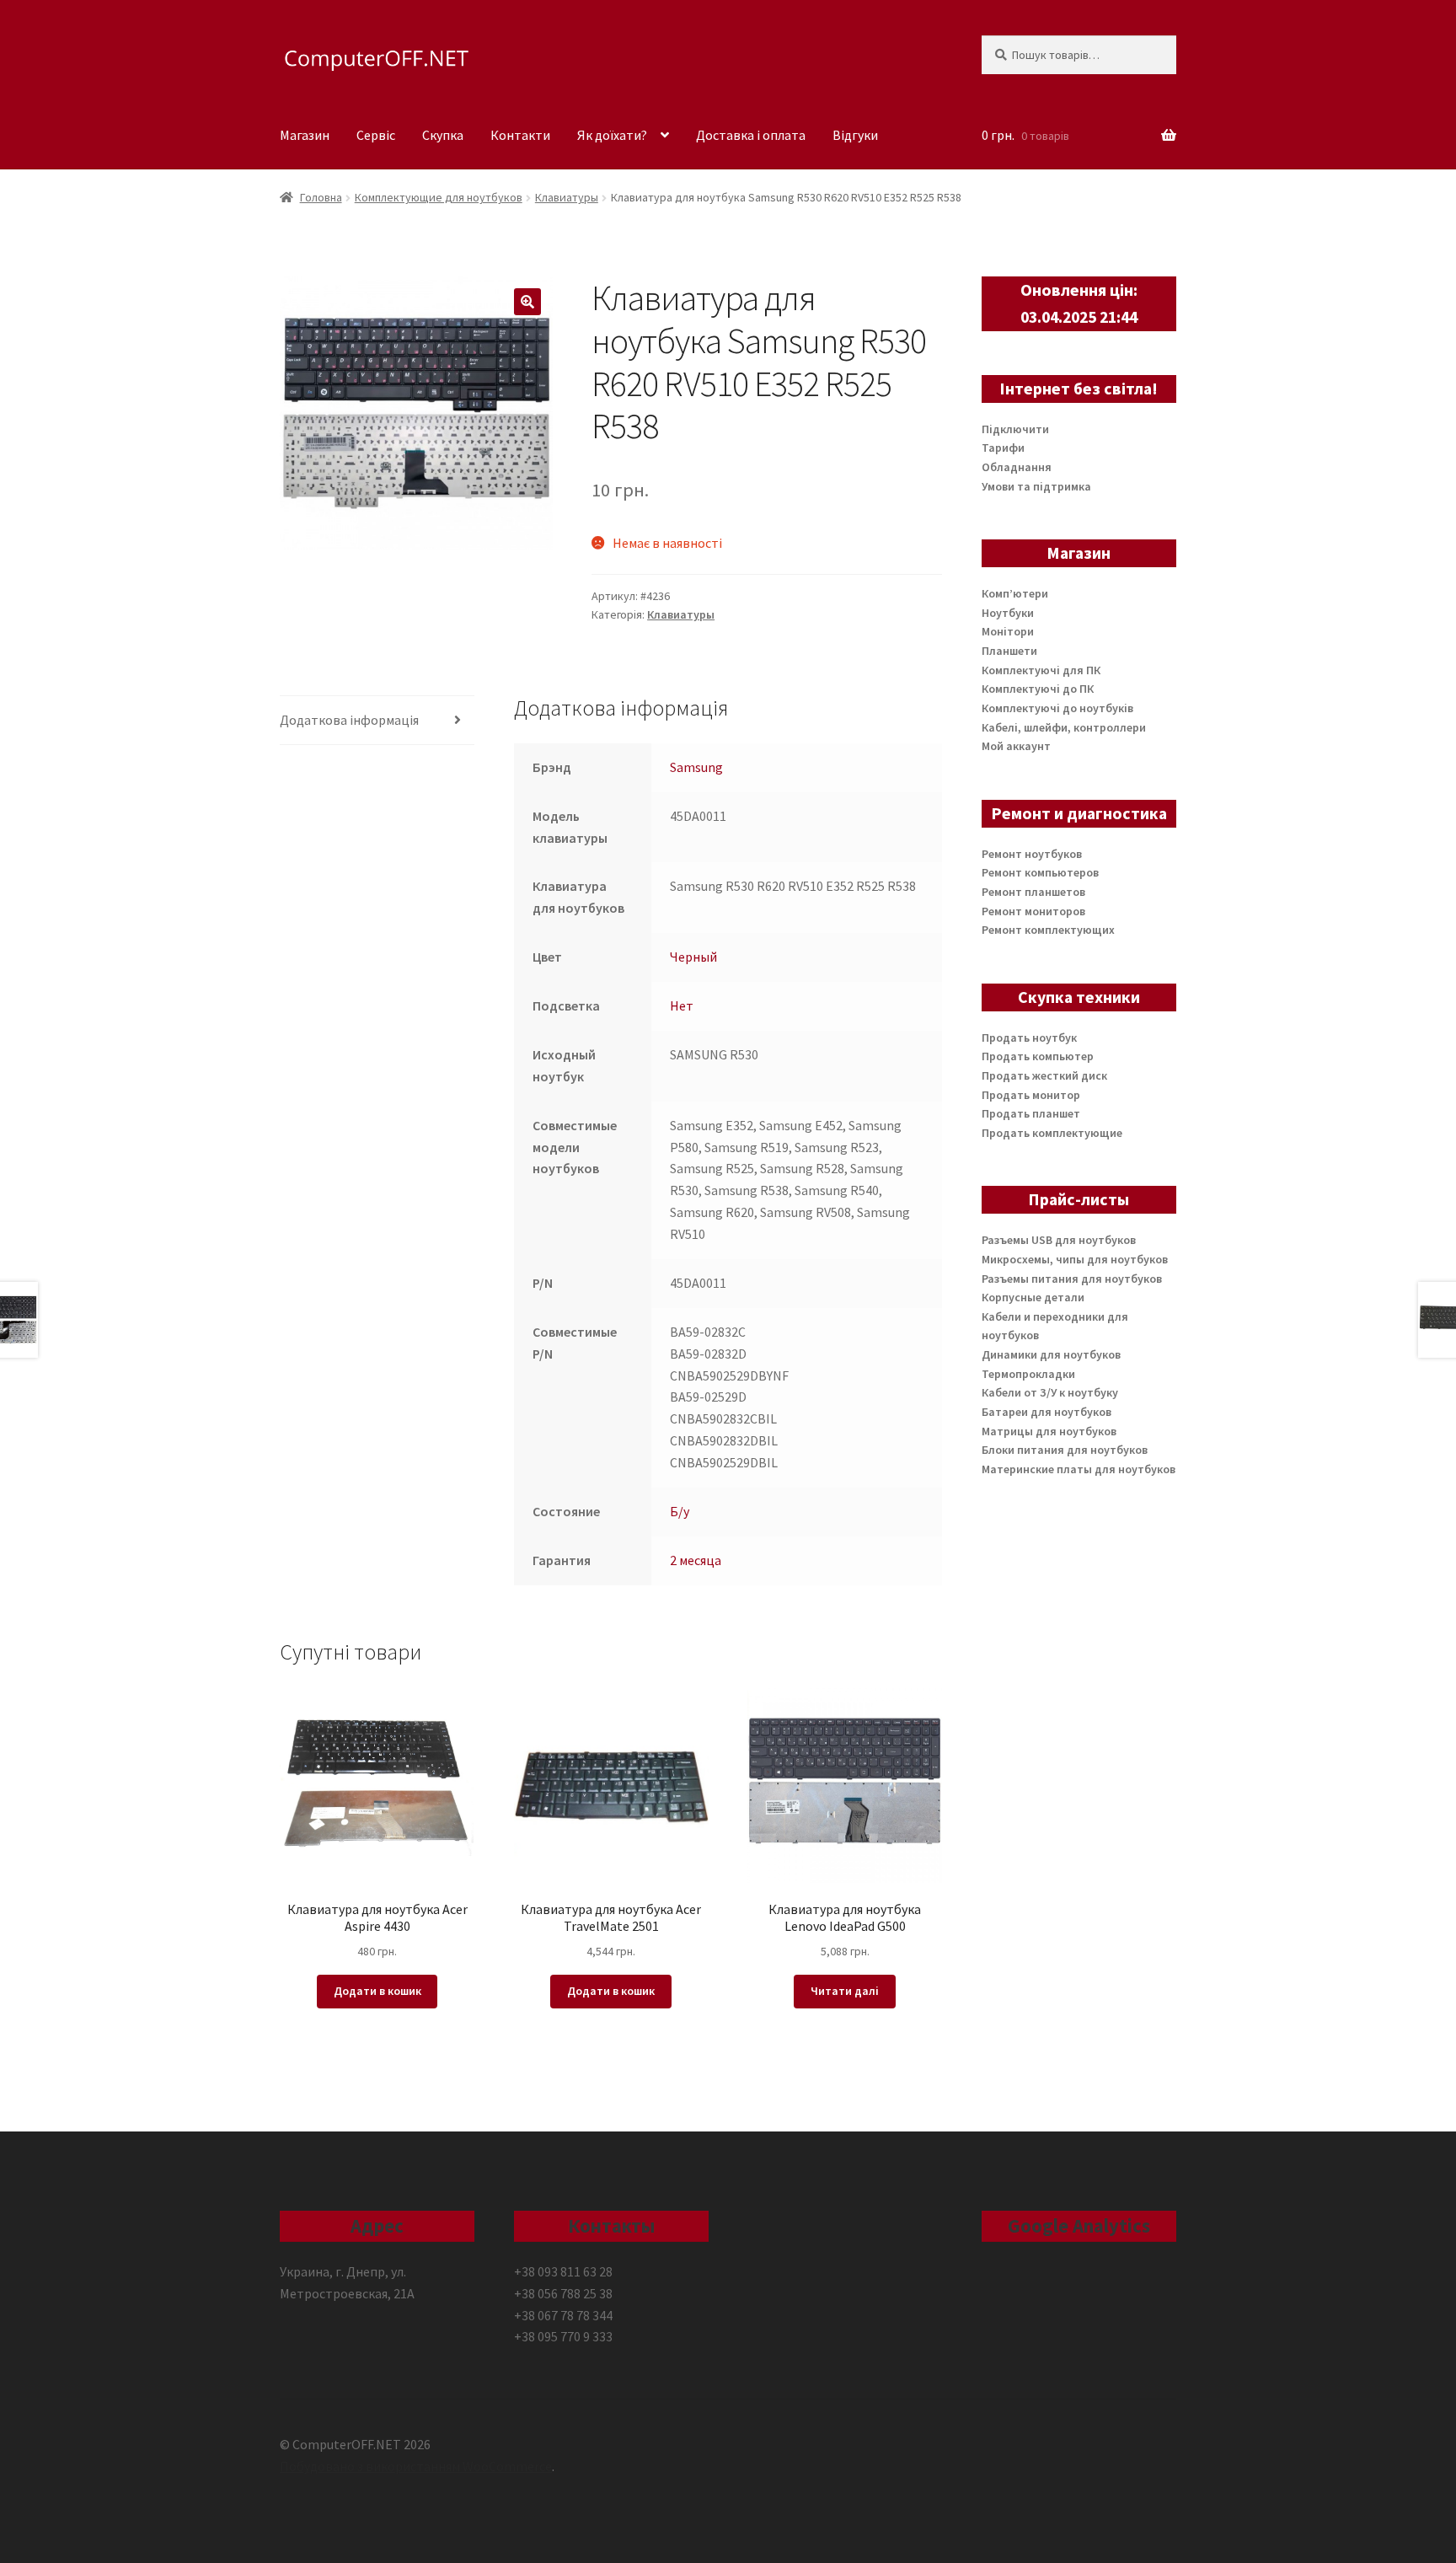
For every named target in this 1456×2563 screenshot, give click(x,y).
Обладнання (1017, 467)
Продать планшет (1031, 1113)
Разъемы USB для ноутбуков (1059, 1240)
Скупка (443, 135)
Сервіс (376, 135)
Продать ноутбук (1029, 1038)
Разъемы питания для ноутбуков (1072, 1279)
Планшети (1009, 651)
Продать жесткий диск (1044, 1075)
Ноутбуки (1008, 613)
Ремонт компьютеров (1040, 872)
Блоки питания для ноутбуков (1065, 1450)
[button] (527, 302)
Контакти (520, 135)
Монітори (1008, 631)
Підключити (1015, 429)
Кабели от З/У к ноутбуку (1050, 1392)
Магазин (305, 135)
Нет (682, 1005)
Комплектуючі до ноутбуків (1057, 708)
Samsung (696, 767)
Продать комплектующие (1052, 1133)
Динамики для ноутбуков (1051, 1354)
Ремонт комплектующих (1048, 930)
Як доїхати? (612, 135)
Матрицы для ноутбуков (1049, 1431)
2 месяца (696, 1560)
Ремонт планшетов (1033, 892)
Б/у (680, 1511)
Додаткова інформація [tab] (349, 720)
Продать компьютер (1038, 1056)
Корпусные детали (1033, 1297)
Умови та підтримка (1036, 486)
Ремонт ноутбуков (1032, 854)
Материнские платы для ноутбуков (1079, 1469)
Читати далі (845, 1991)
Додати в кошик (377, 1991)
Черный (693, 957)
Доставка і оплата (751, 135)
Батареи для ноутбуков (1046, 1412)
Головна (321, 197)
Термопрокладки (1028, 1374)
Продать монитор (1031, 1095)
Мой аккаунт (1016, 746)
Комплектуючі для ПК (1041, 670)
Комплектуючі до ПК (1038, 689)
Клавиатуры (567, 197)
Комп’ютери (1015, 593)
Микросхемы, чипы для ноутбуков (1075, 1259)
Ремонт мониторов (1033, 911)
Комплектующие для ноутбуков (439, 197)
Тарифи (1003, 448)
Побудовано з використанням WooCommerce (416, 2466)
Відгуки (855, 135)
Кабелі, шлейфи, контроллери (1064, 727)
